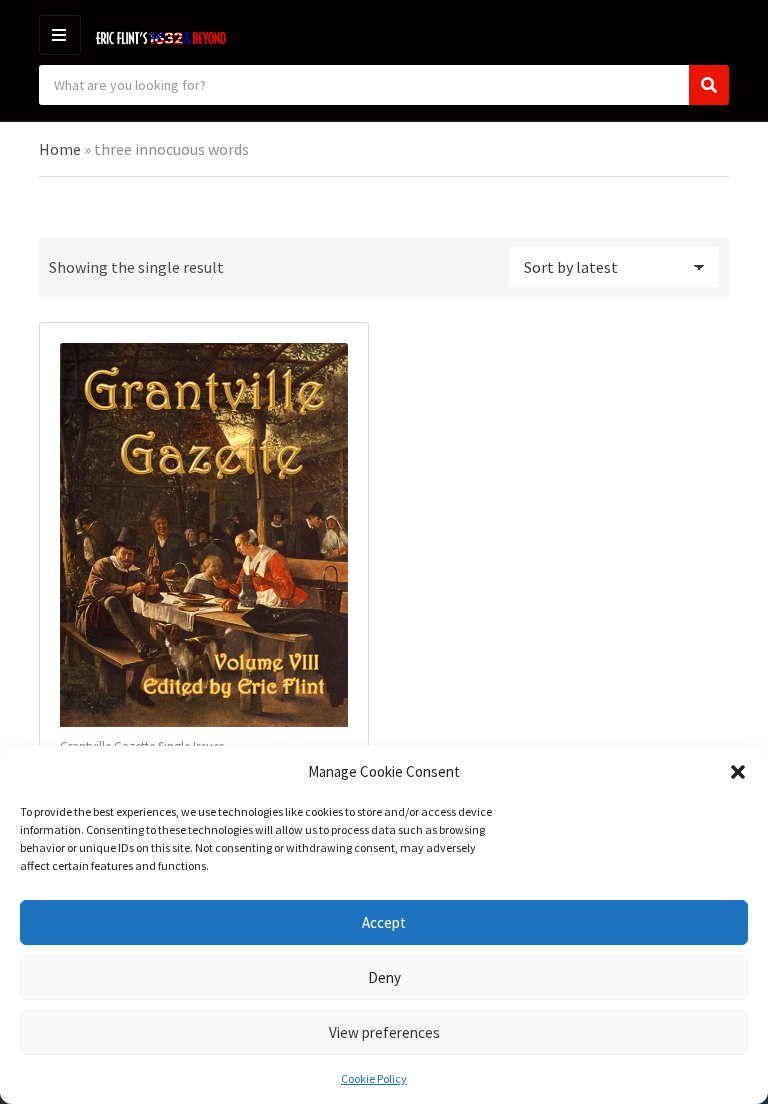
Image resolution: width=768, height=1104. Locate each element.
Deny (384, 977)
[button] (738, 772)
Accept (384, 922)
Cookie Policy (374, 1078)
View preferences (384, 1032)
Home (60, 149)
